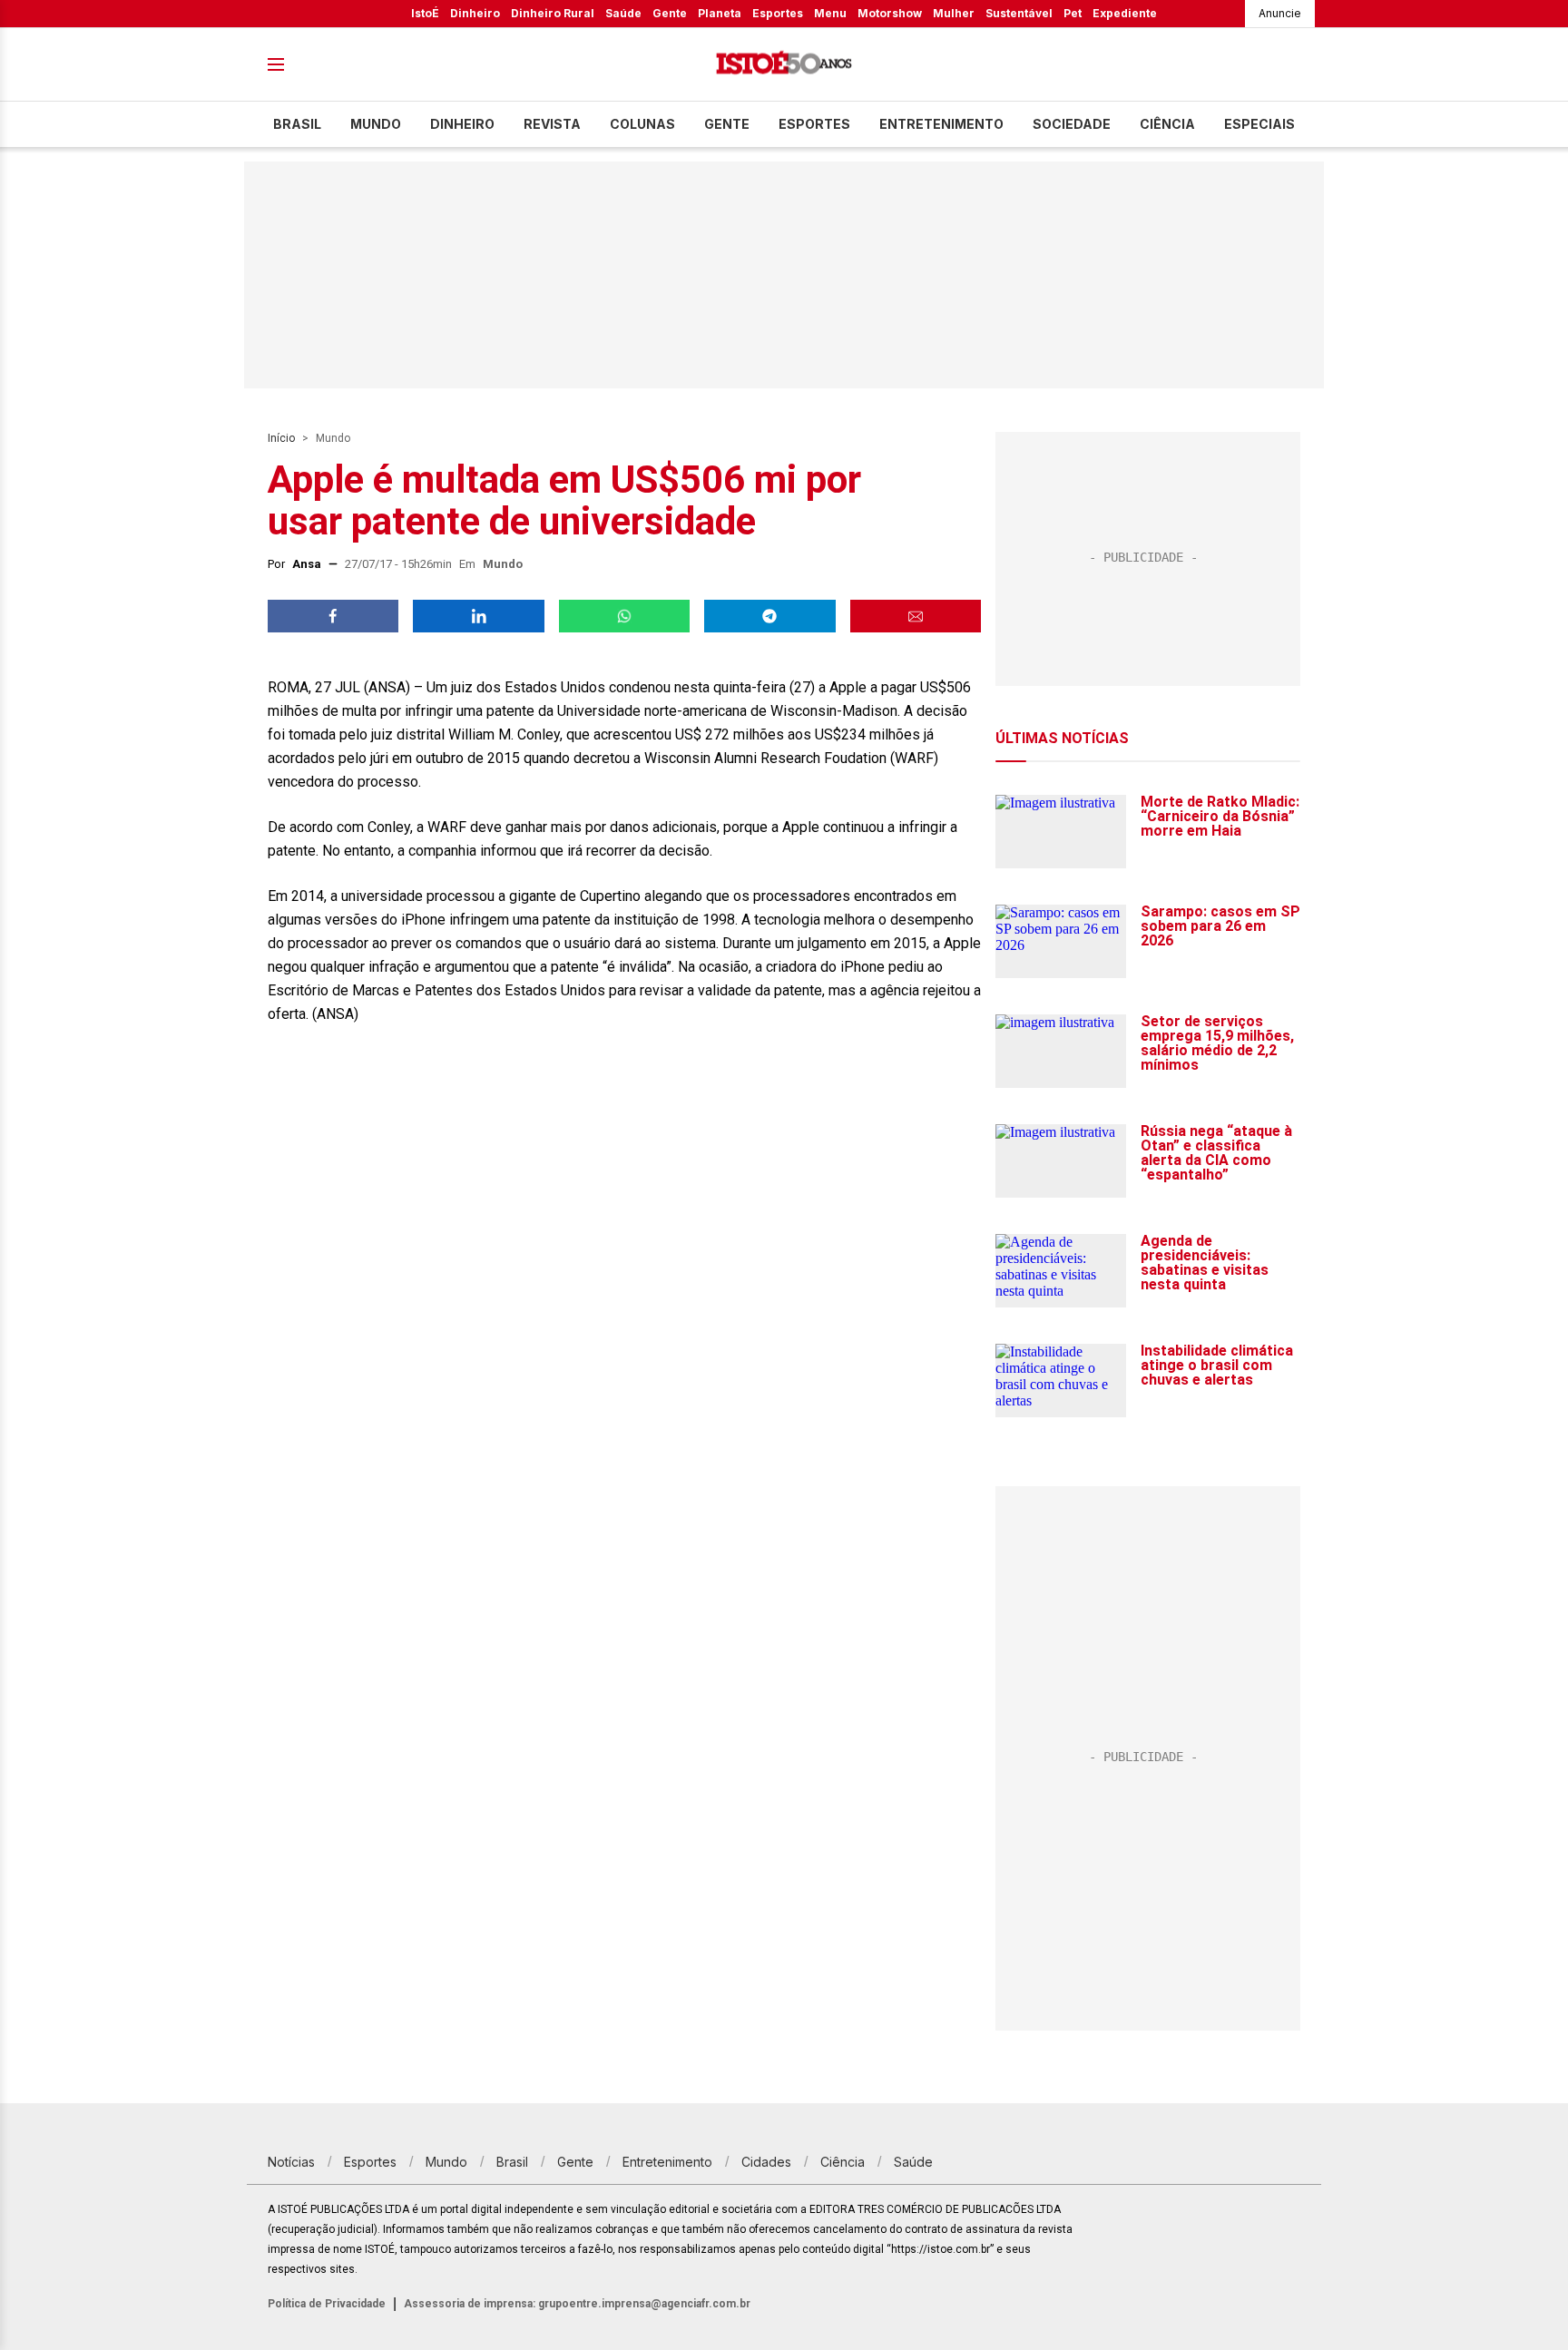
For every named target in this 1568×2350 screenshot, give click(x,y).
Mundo (376, 124)
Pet (1073, 13)
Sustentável (1019, 13)
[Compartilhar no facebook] (333, 616)
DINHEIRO (462, 124)
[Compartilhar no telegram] (769, 616)
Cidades (766, 2162)
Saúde (623, 13)
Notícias (291, 2162)
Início (281, 438)
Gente (670, 13)
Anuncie (1280, 13)
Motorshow (890, 13)
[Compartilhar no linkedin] (478, 616)
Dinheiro (475, 13)
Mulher (954, 13)
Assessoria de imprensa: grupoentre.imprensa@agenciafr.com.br (577, 2304)
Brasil (297, 124)
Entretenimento (941, 124)
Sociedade (1072, 124)
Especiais (1259, 124)
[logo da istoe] (784, 65)
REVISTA (552, 124)
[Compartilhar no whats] (624, 616)
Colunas (642, 124)
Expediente (1125, 13)
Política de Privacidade (327, 2304)
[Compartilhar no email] (916, 616)
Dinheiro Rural (553, 13)
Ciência (1167, 124)
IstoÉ (425, 13)
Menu (830, 13)
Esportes (778, 13)
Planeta (720, 13)
